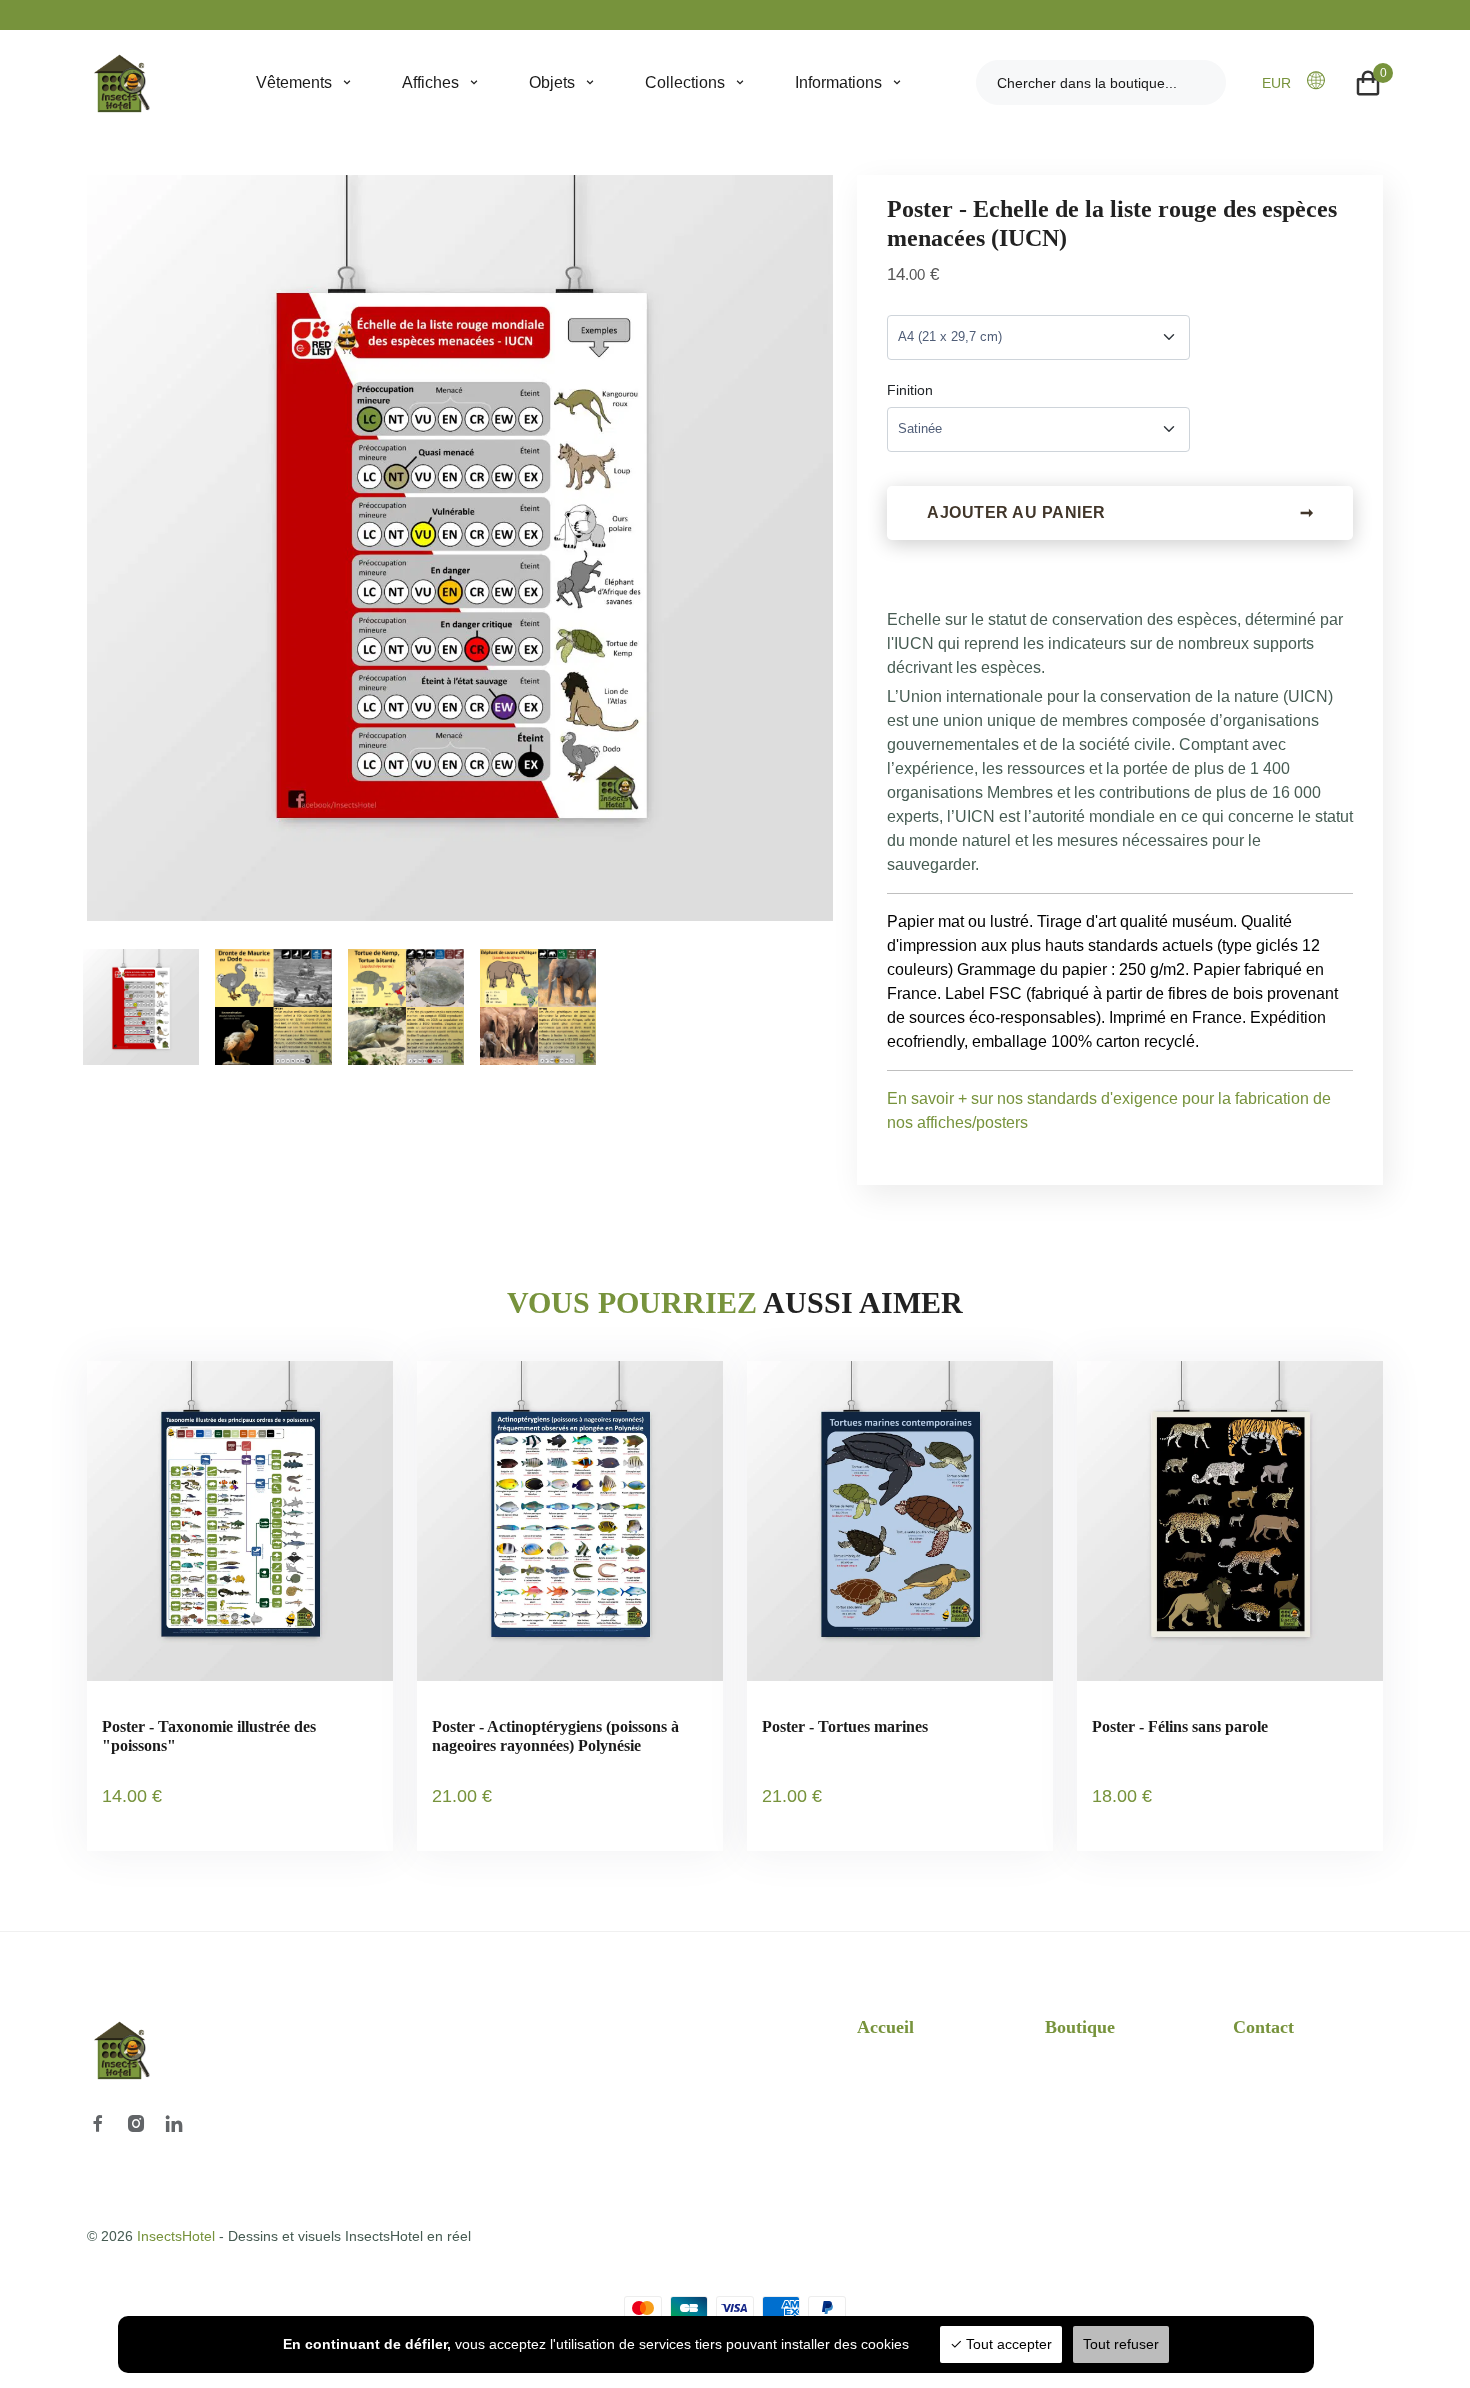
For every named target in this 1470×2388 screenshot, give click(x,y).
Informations (838, 82)
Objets (552, 82)
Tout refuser (1121, 2344)
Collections (685, 82)
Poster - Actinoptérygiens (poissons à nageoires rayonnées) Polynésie (555, 1736)
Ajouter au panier (1120, 512)
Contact (1263, 2027)
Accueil (885, 2027)
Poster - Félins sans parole (1180, 1726)
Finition (910, 390)
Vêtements (294, 82)
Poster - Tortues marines (845, 1726)
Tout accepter (1007, 2344)
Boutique (1080, 2027)
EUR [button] (1276, 83)
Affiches (430, 82)
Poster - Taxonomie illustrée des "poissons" (209, 1736)
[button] (1322, 81)
